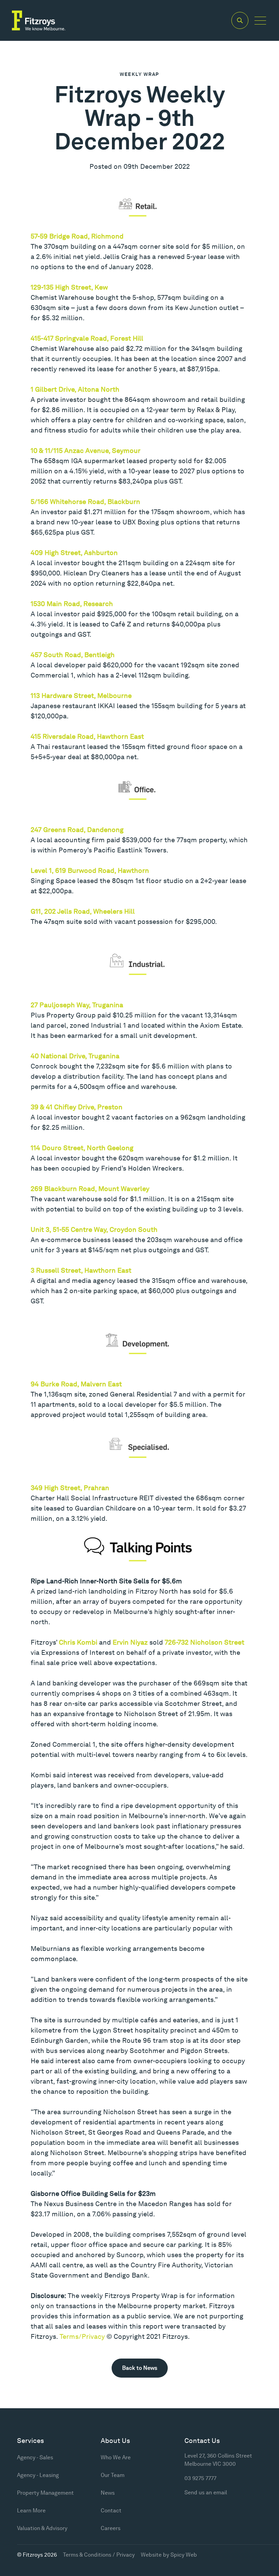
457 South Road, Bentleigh (73, 655)
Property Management (45, 2493)
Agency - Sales (35, 2457)
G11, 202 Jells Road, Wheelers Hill (83, 911)
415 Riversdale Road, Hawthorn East (87, 736)
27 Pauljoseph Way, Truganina (77, 1005)
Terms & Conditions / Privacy (99, 2555)
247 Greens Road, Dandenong (77, 830)
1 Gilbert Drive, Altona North (75, 389)
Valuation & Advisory (42, 2528)
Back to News (140, 2368)
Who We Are (116, 2457)
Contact (111, 2510)
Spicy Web (184, 2555)
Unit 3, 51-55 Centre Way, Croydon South (94, 1229)
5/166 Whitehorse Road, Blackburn (85, 502)
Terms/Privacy (82, 2336)
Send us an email (206, 2492)
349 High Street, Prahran (70, 1488)
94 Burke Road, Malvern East (76, 1384)
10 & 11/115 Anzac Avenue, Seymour (86, 451)
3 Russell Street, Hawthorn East (81, 1270)
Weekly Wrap (139, 74)
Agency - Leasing (38, 2475)
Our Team (113, 2475)
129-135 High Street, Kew (69, 287)
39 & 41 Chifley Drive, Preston (77, 1107)
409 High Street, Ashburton (74, 553)
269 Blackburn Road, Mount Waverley (90, 1189)
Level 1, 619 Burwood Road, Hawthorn (90, 870)
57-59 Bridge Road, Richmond (77, 236)
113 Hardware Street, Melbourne (81, 696)
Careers (111, 2528)
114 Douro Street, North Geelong (82, 1148)
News (108, 2493)
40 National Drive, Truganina (75, 1056)
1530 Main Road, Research (72, 604)
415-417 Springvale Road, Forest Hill (87, 338)
